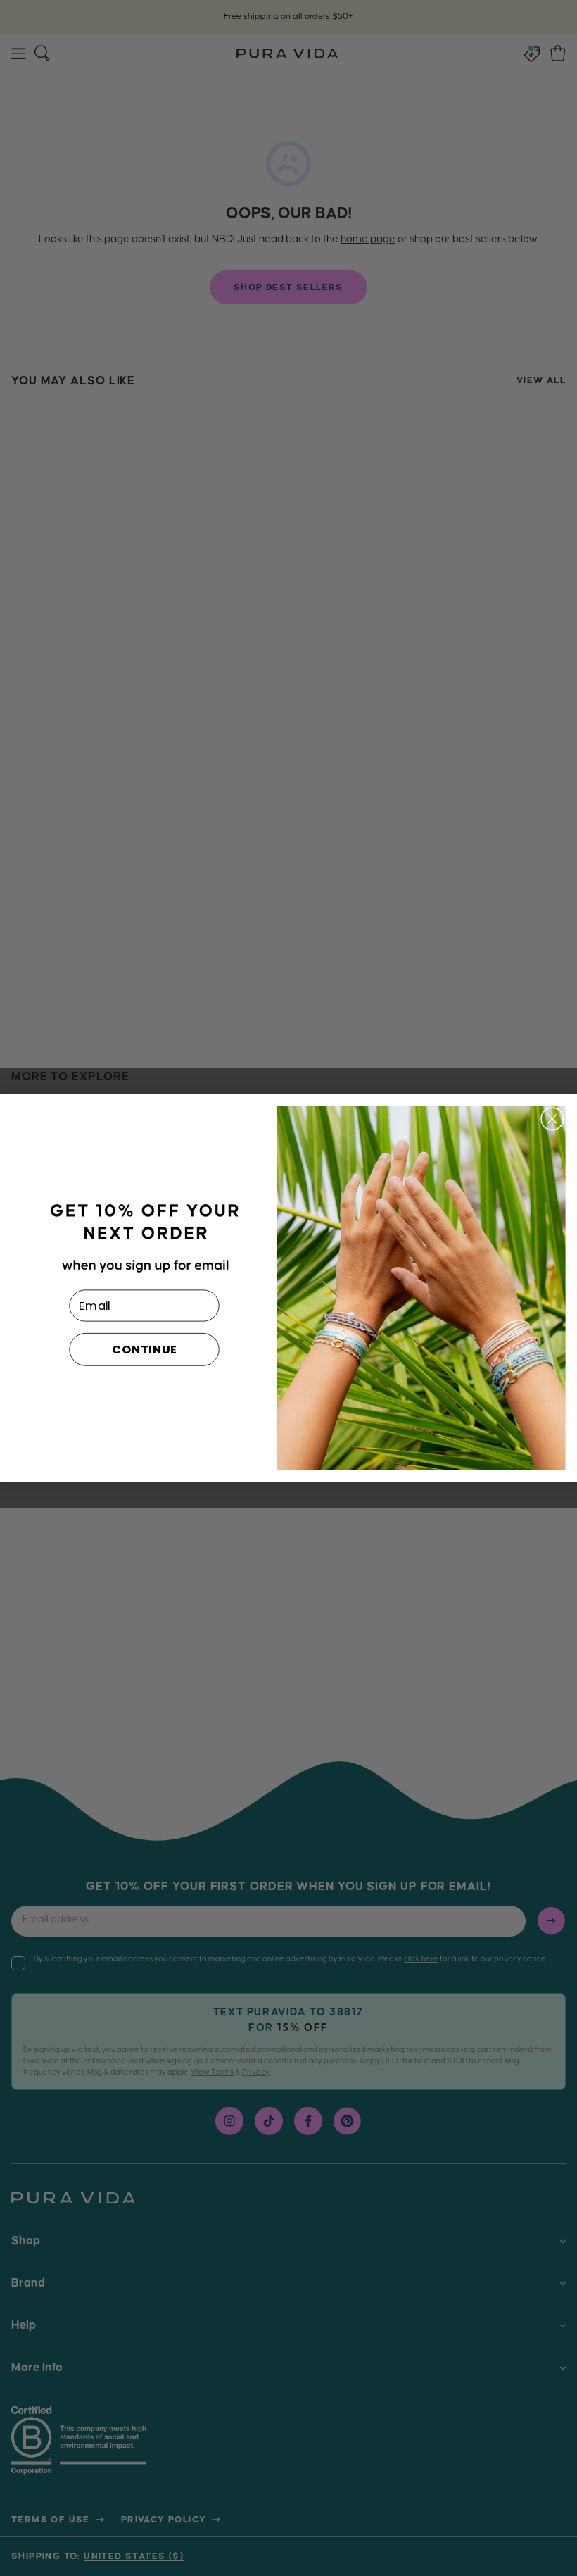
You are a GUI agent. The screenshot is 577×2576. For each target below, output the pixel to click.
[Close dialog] (552, 1119)
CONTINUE (145, 1350)
